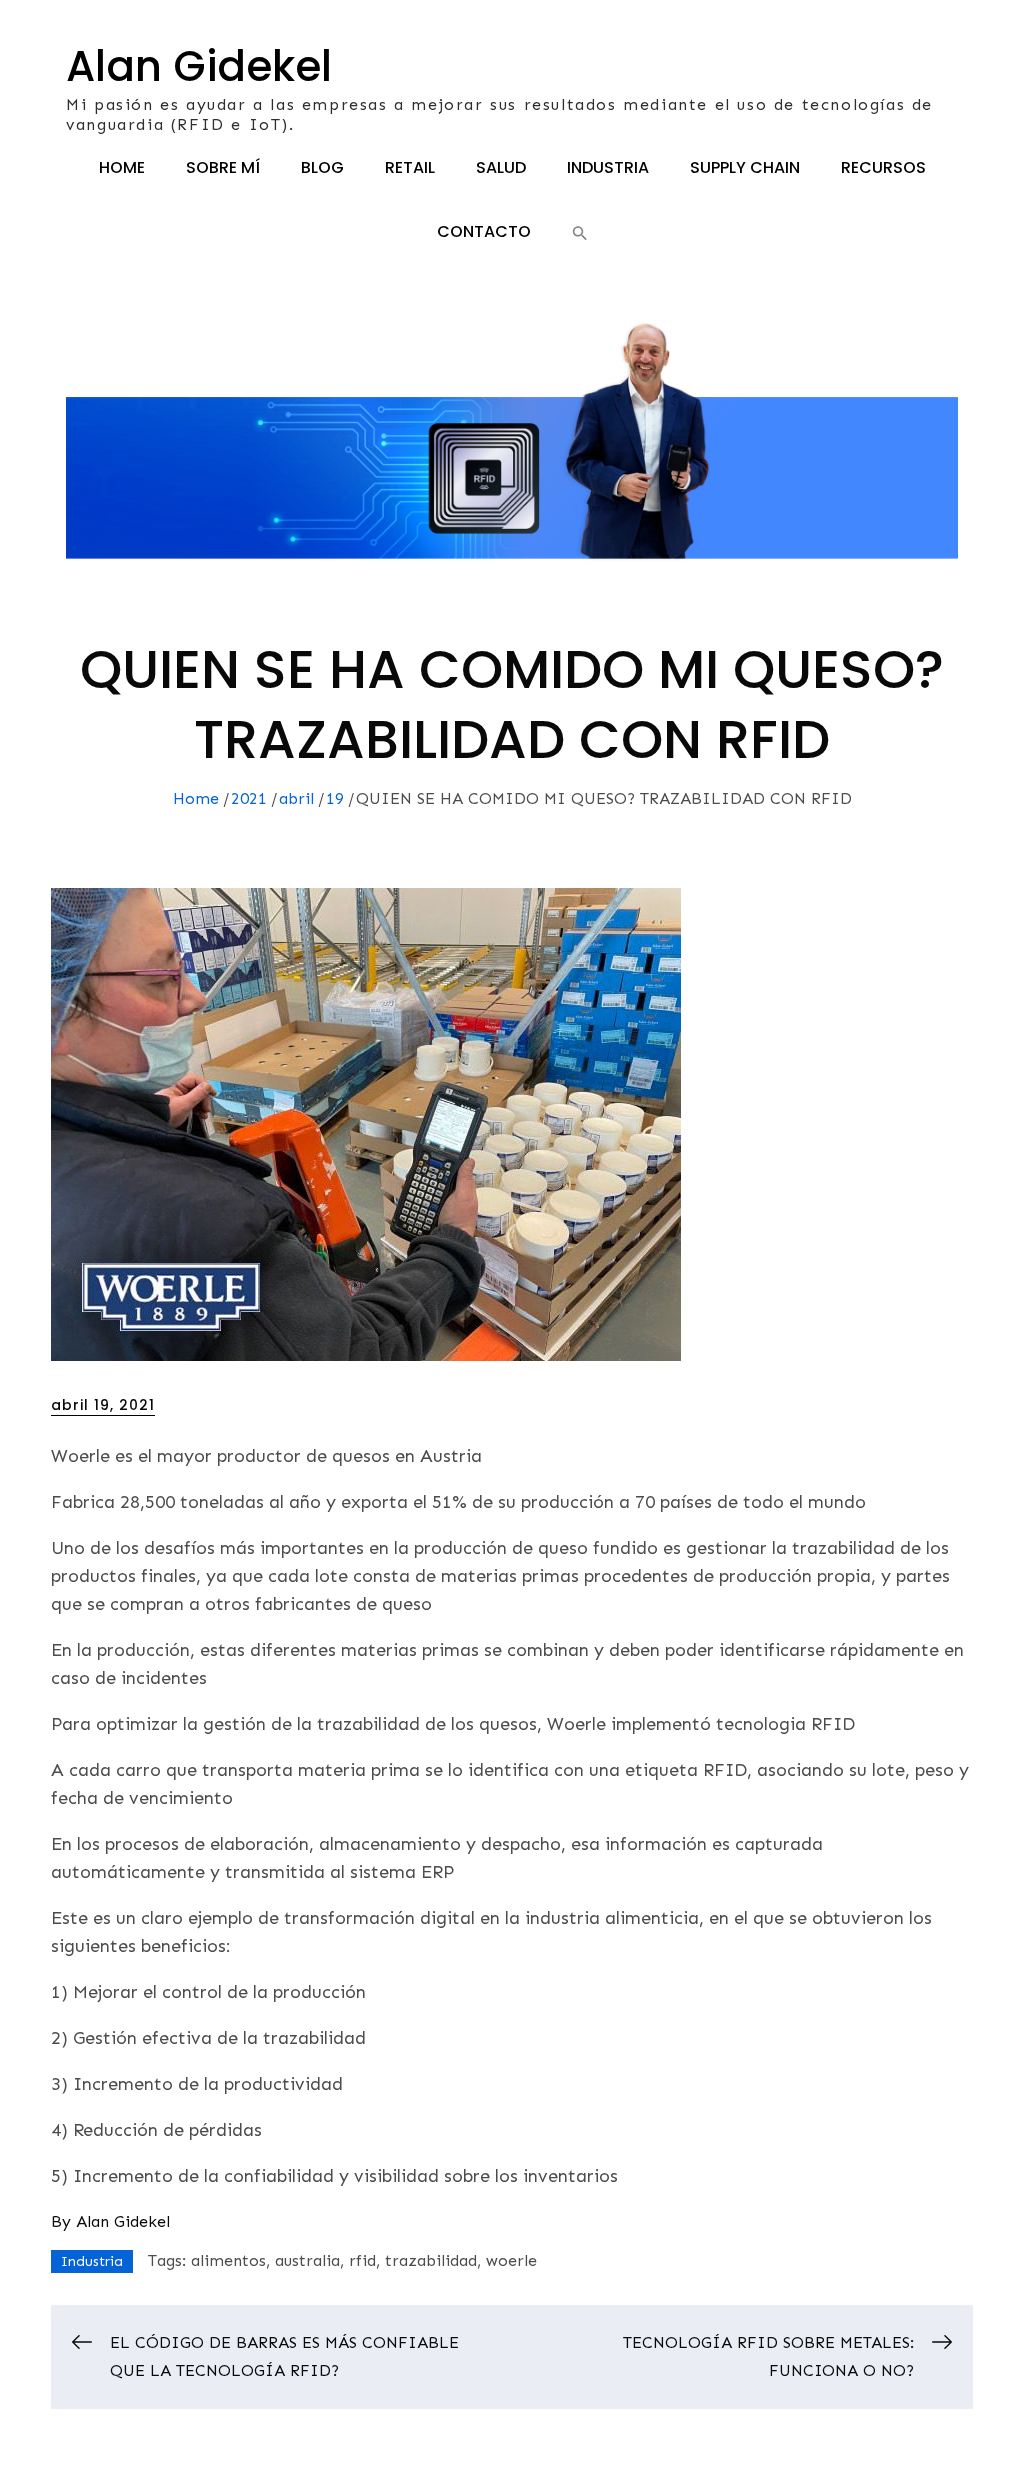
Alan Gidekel (199, 66)
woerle (511, 2260)
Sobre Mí (223, 167)
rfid (362, 2260)
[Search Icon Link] (580, 232)
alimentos (228, 2260)
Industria (608, 167)
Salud (501, 167)
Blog (322, 167)
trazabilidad (431, 2260)
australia (307, 2260)
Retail (410, 167)
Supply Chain (745, 167)
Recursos (883, 167)
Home (122, 167)
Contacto (484, 231)
